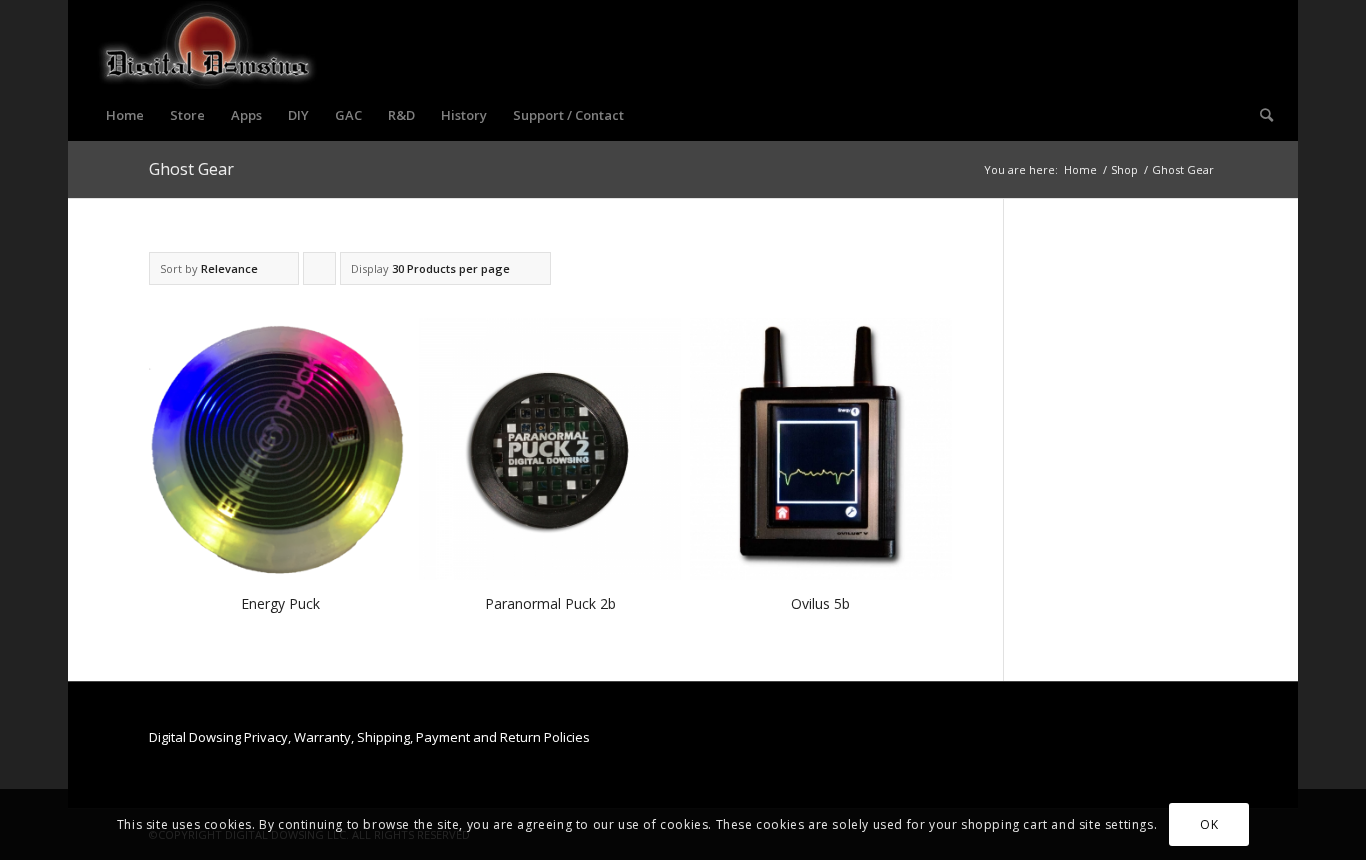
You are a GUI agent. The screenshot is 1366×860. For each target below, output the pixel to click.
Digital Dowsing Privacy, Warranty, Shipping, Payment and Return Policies (369, 737)
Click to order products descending (320, 273)
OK (1209, 824)
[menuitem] (125, 115)
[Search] (1260, 115)
